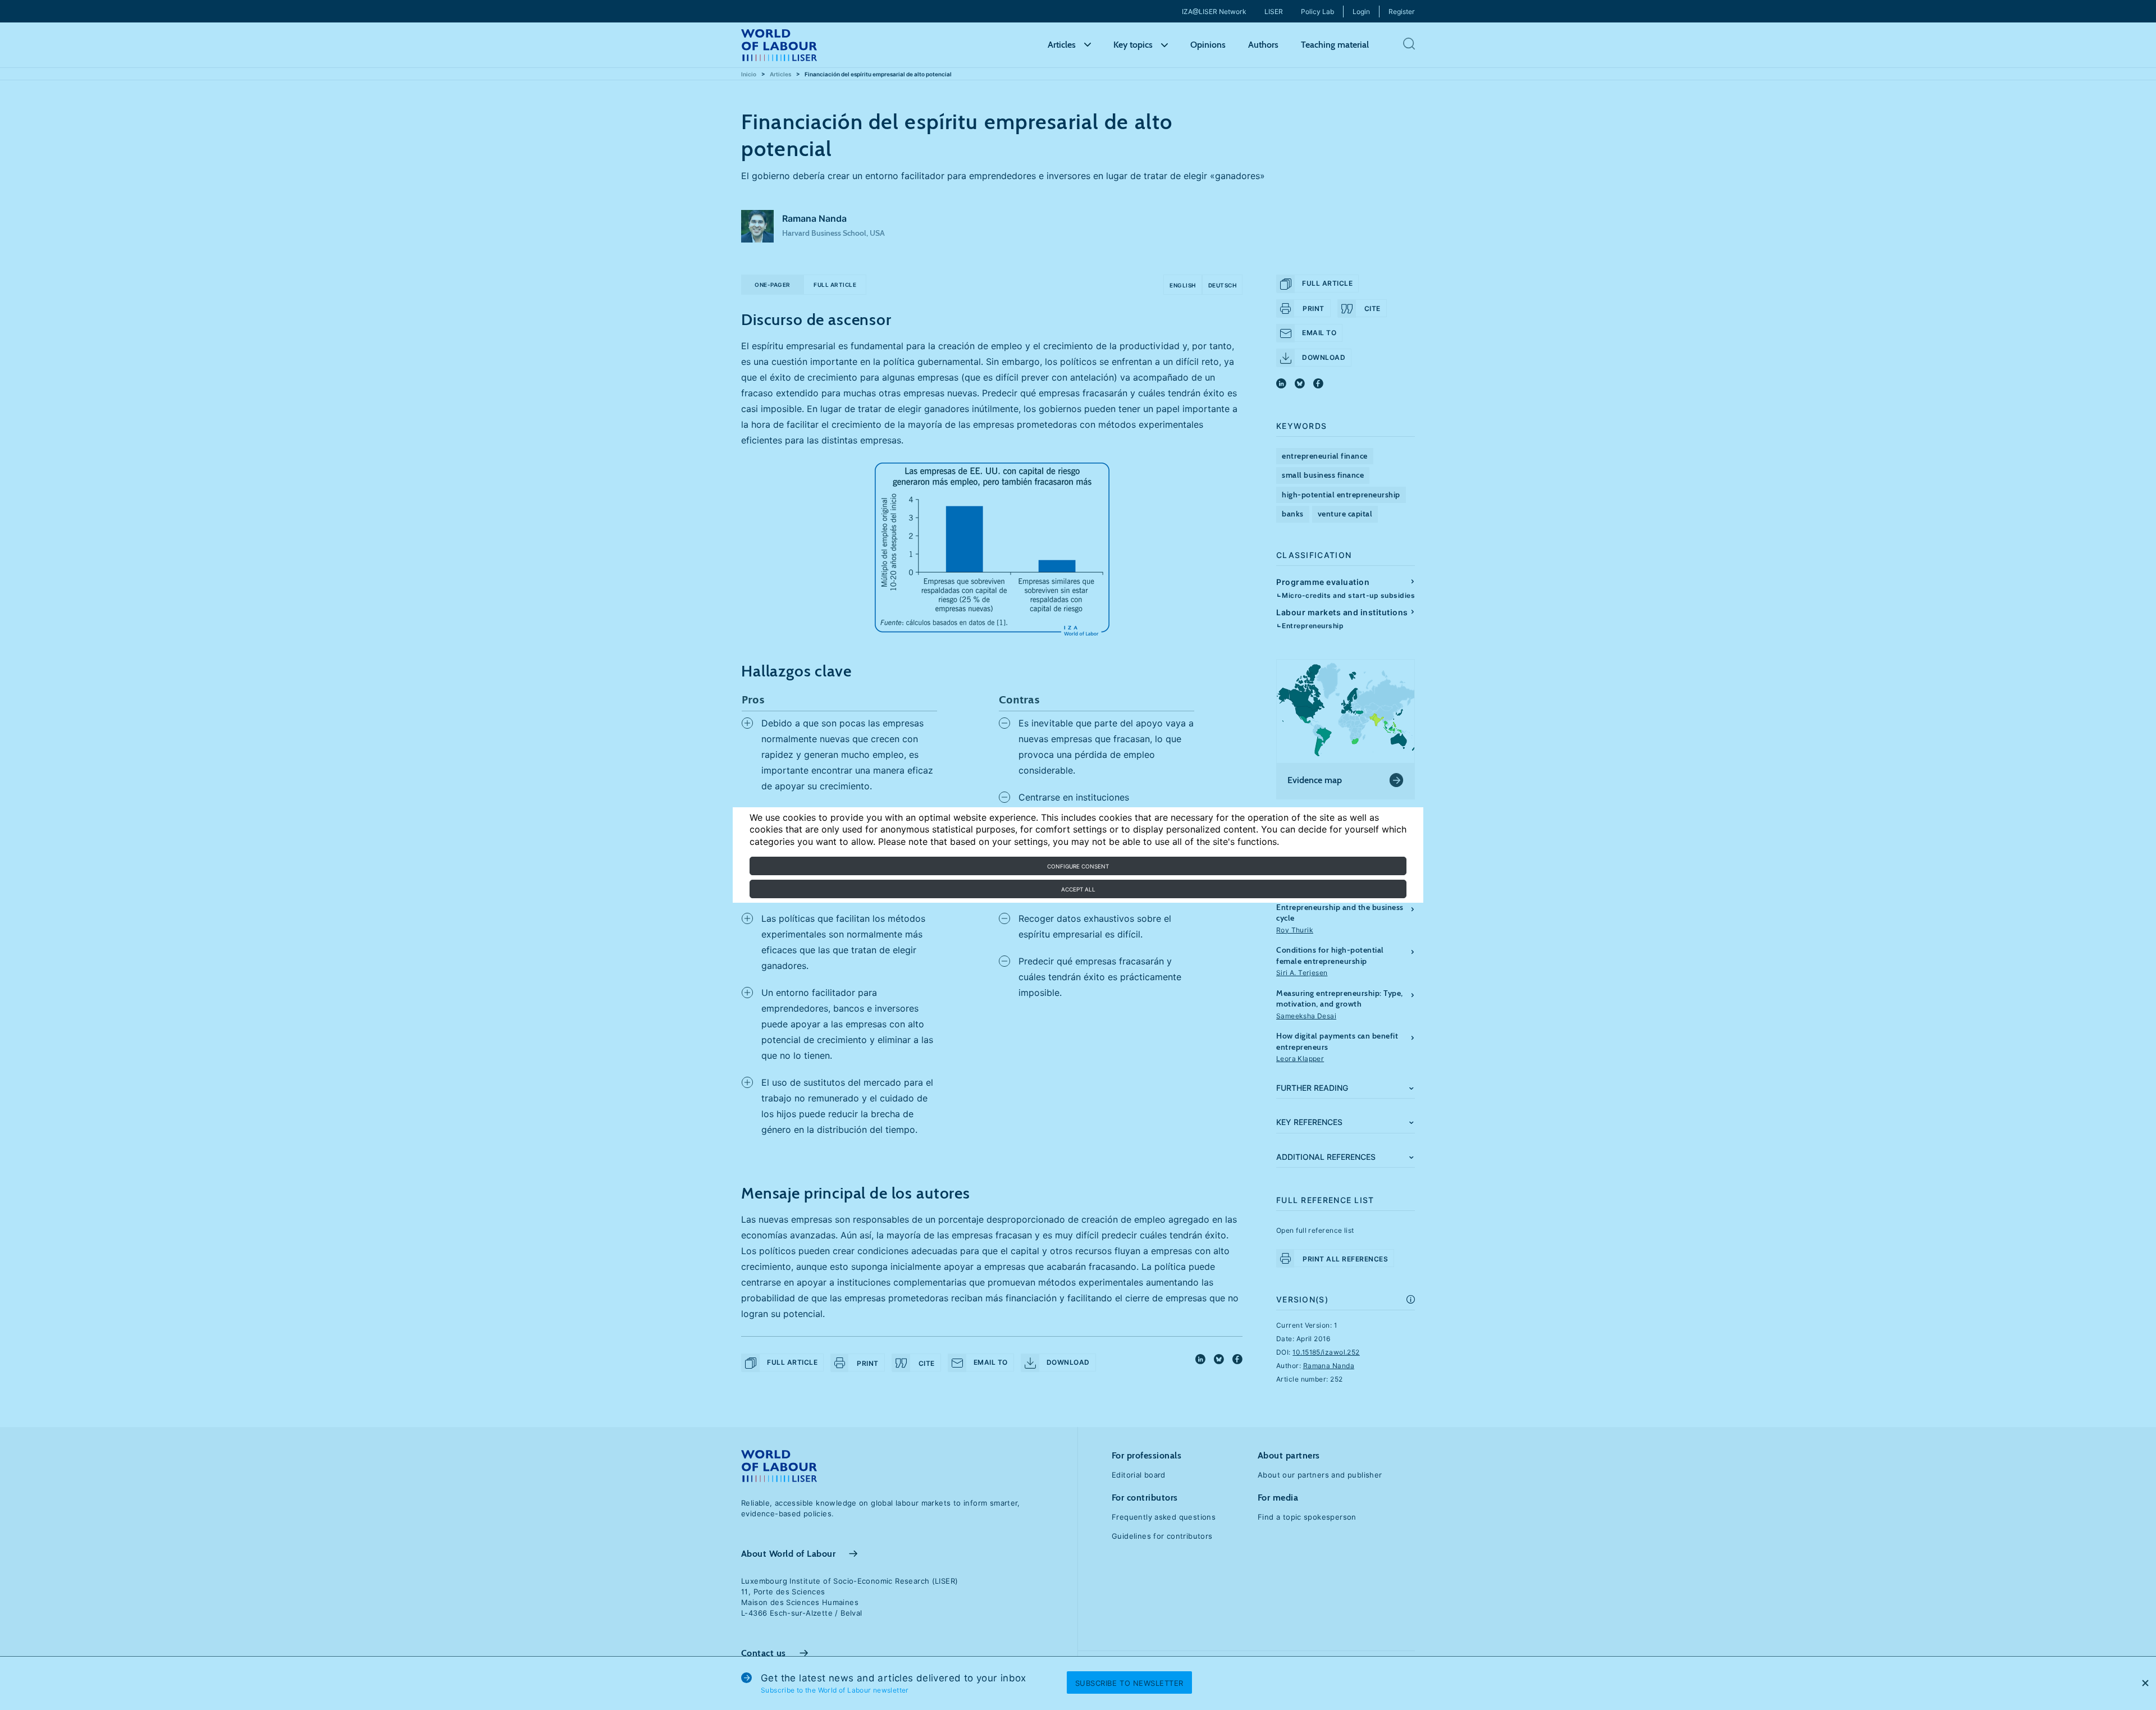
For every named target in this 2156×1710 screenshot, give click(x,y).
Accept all (1078, 889)
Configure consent (1078, 866)
